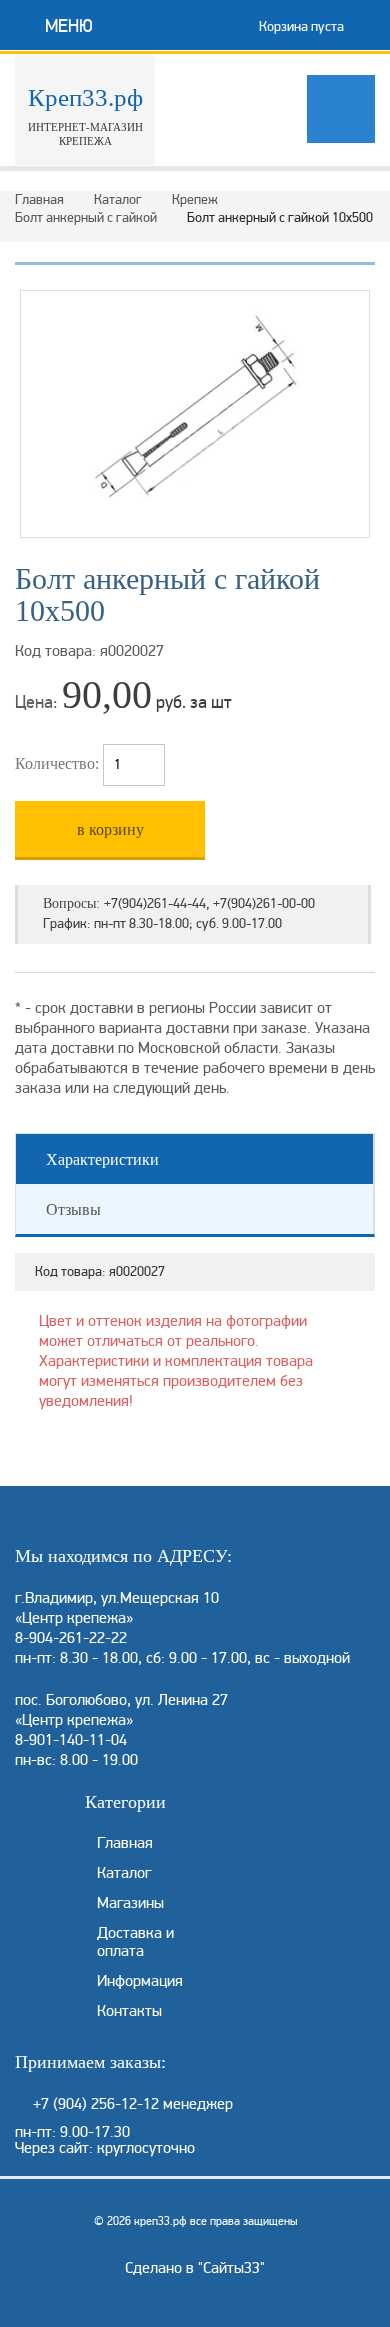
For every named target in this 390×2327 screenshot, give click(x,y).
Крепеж (195, 199)
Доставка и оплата (135, 1942)
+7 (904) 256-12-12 (96, 2104)
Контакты (129, 2011)
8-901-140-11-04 (71, 1740)
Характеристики (102, 1159)
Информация (140, 1981)
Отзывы (73, 1209)
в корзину (110, 829)
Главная (39, 199)
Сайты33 (231, 2268)
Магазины (130, 1903)
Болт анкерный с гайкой (86, 217)
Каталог (118, 199)
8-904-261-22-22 (71, 1638)
